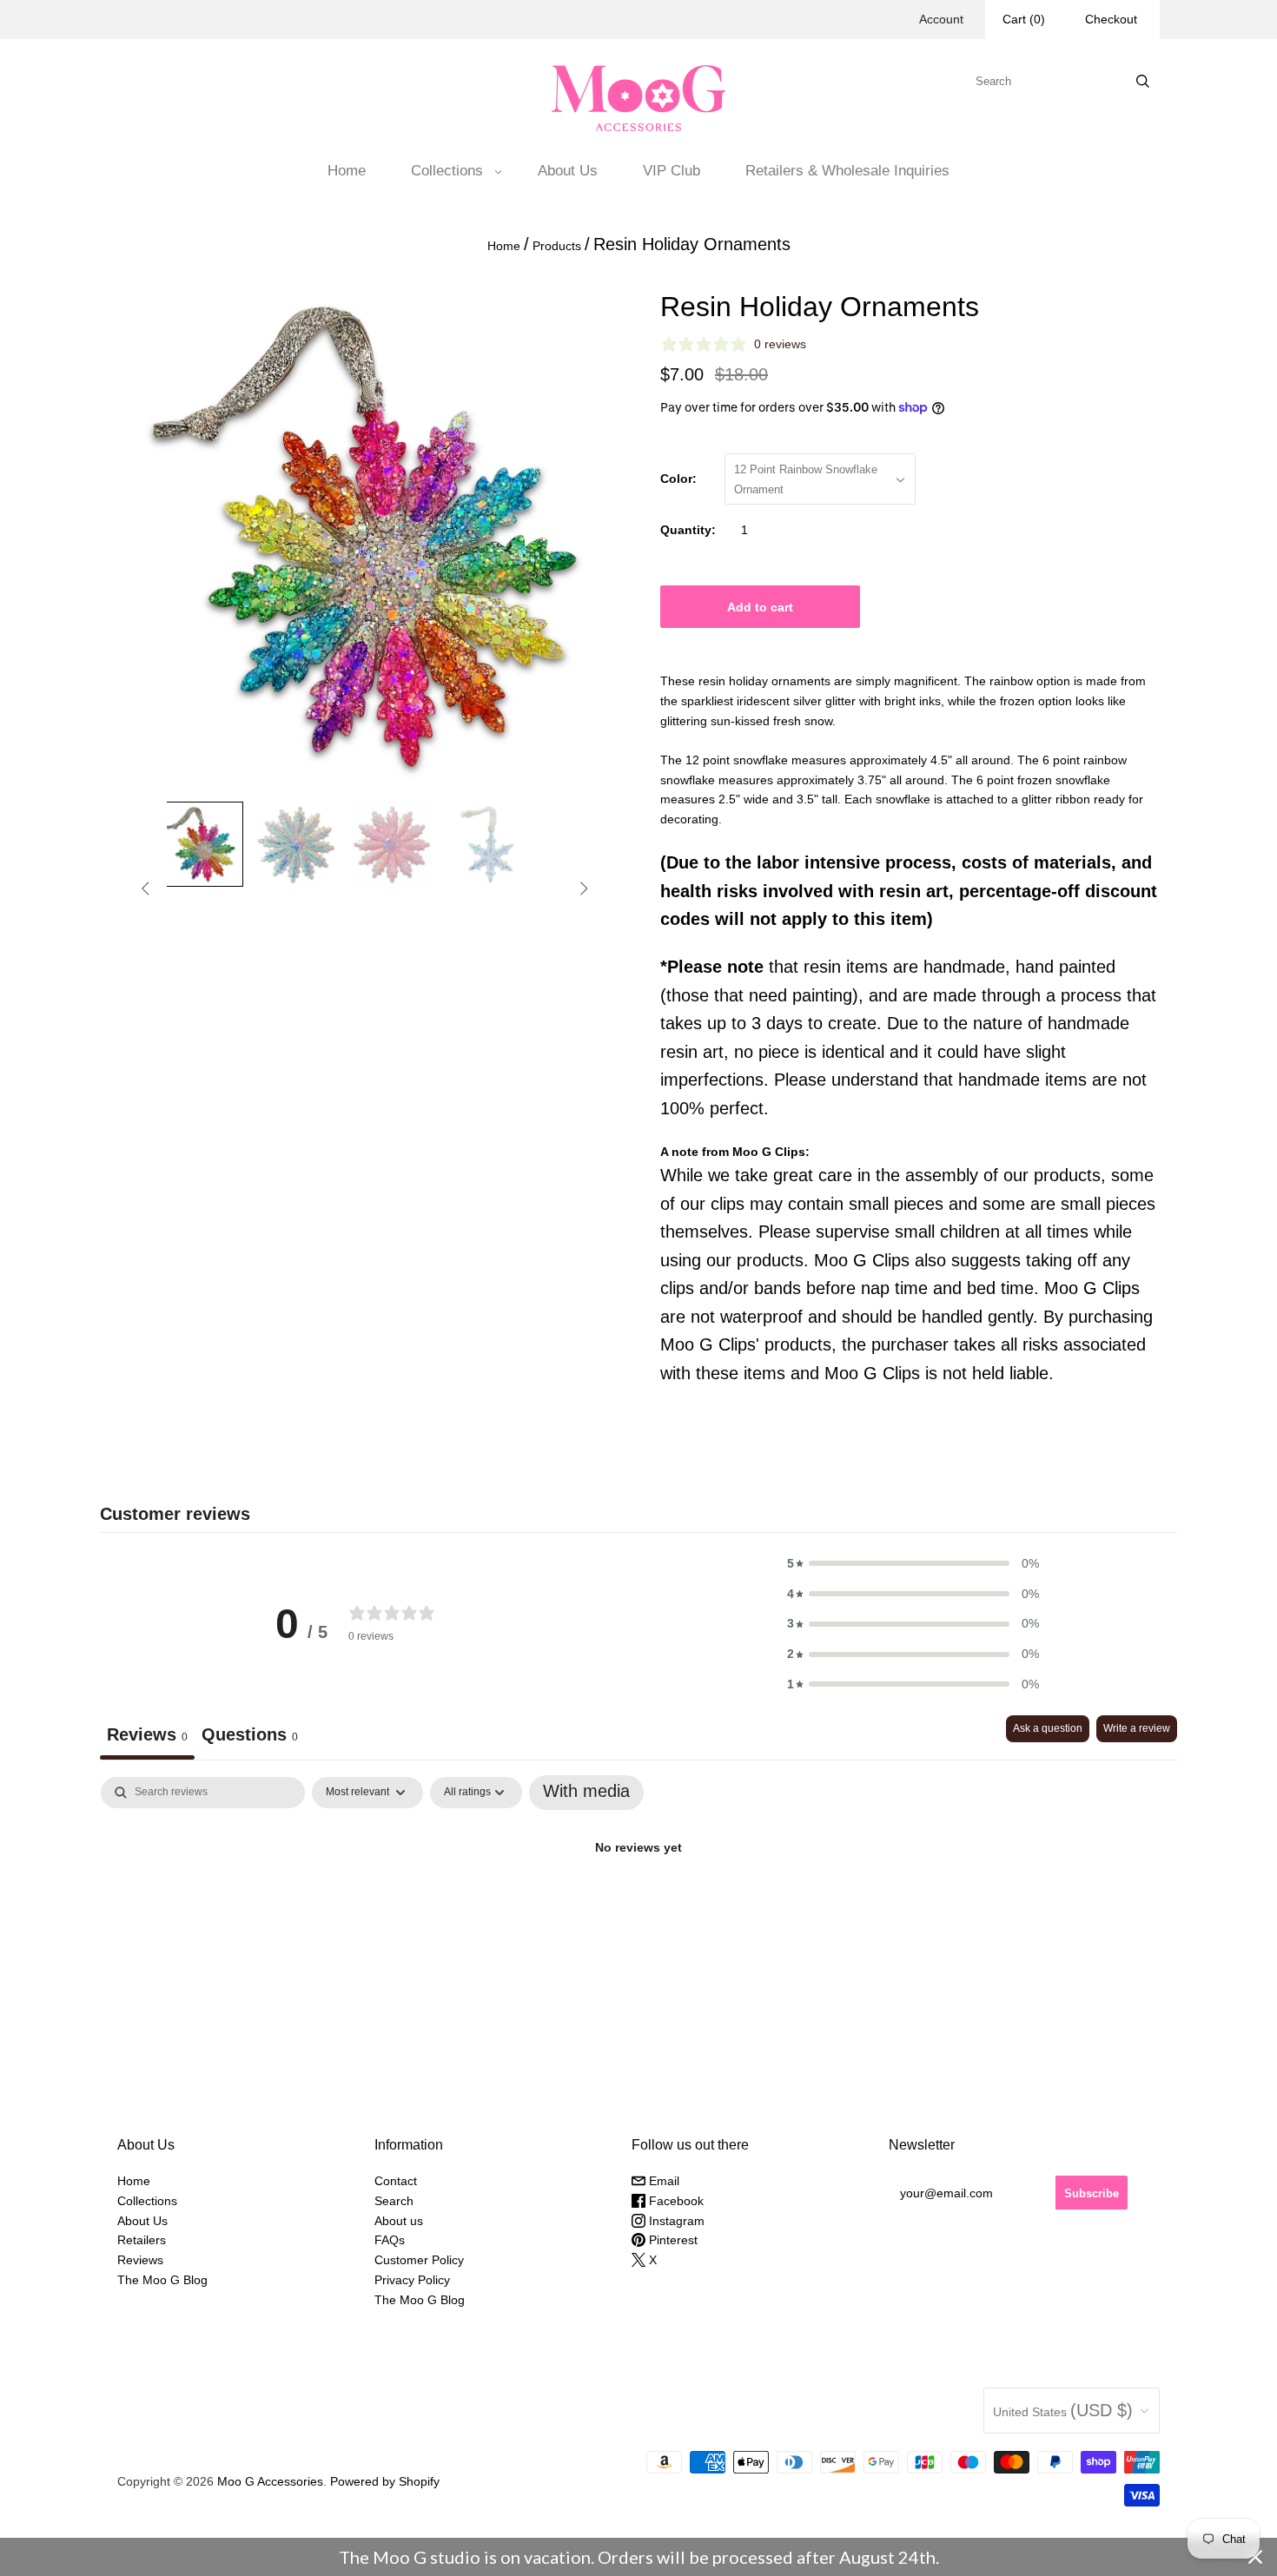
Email (662, 2181)
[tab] (250, 1737)
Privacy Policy (412, 2280)
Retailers (142, 2240)
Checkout (1111, 19)
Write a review (1137, 1728)
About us (399, 2221)
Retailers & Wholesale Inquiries (847, 171)
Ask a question (1048, 1728)
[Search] (1143, 81)
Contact (396, 2181)
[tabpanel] (638, 1905)
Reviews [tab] (147, 1734)
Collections (447, 171)
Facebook (675, 2201)
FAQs (390, 2240)
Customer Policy (419, 2260)
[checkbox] (586, 1793)
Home (347, 171)
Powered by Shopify (385, 2481)
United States (1063, 2410)
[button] (913, 1564)
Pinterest (672, 2240)
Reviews (140, 2260)
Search (394, 2201)
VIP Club (672, 171)
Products (557, 246)
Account (941, 19)
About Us (568, 171)
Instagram (675, 2221)
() (1024, 19)
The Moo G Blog (162, 2280)
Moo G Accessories (270, 2481)
